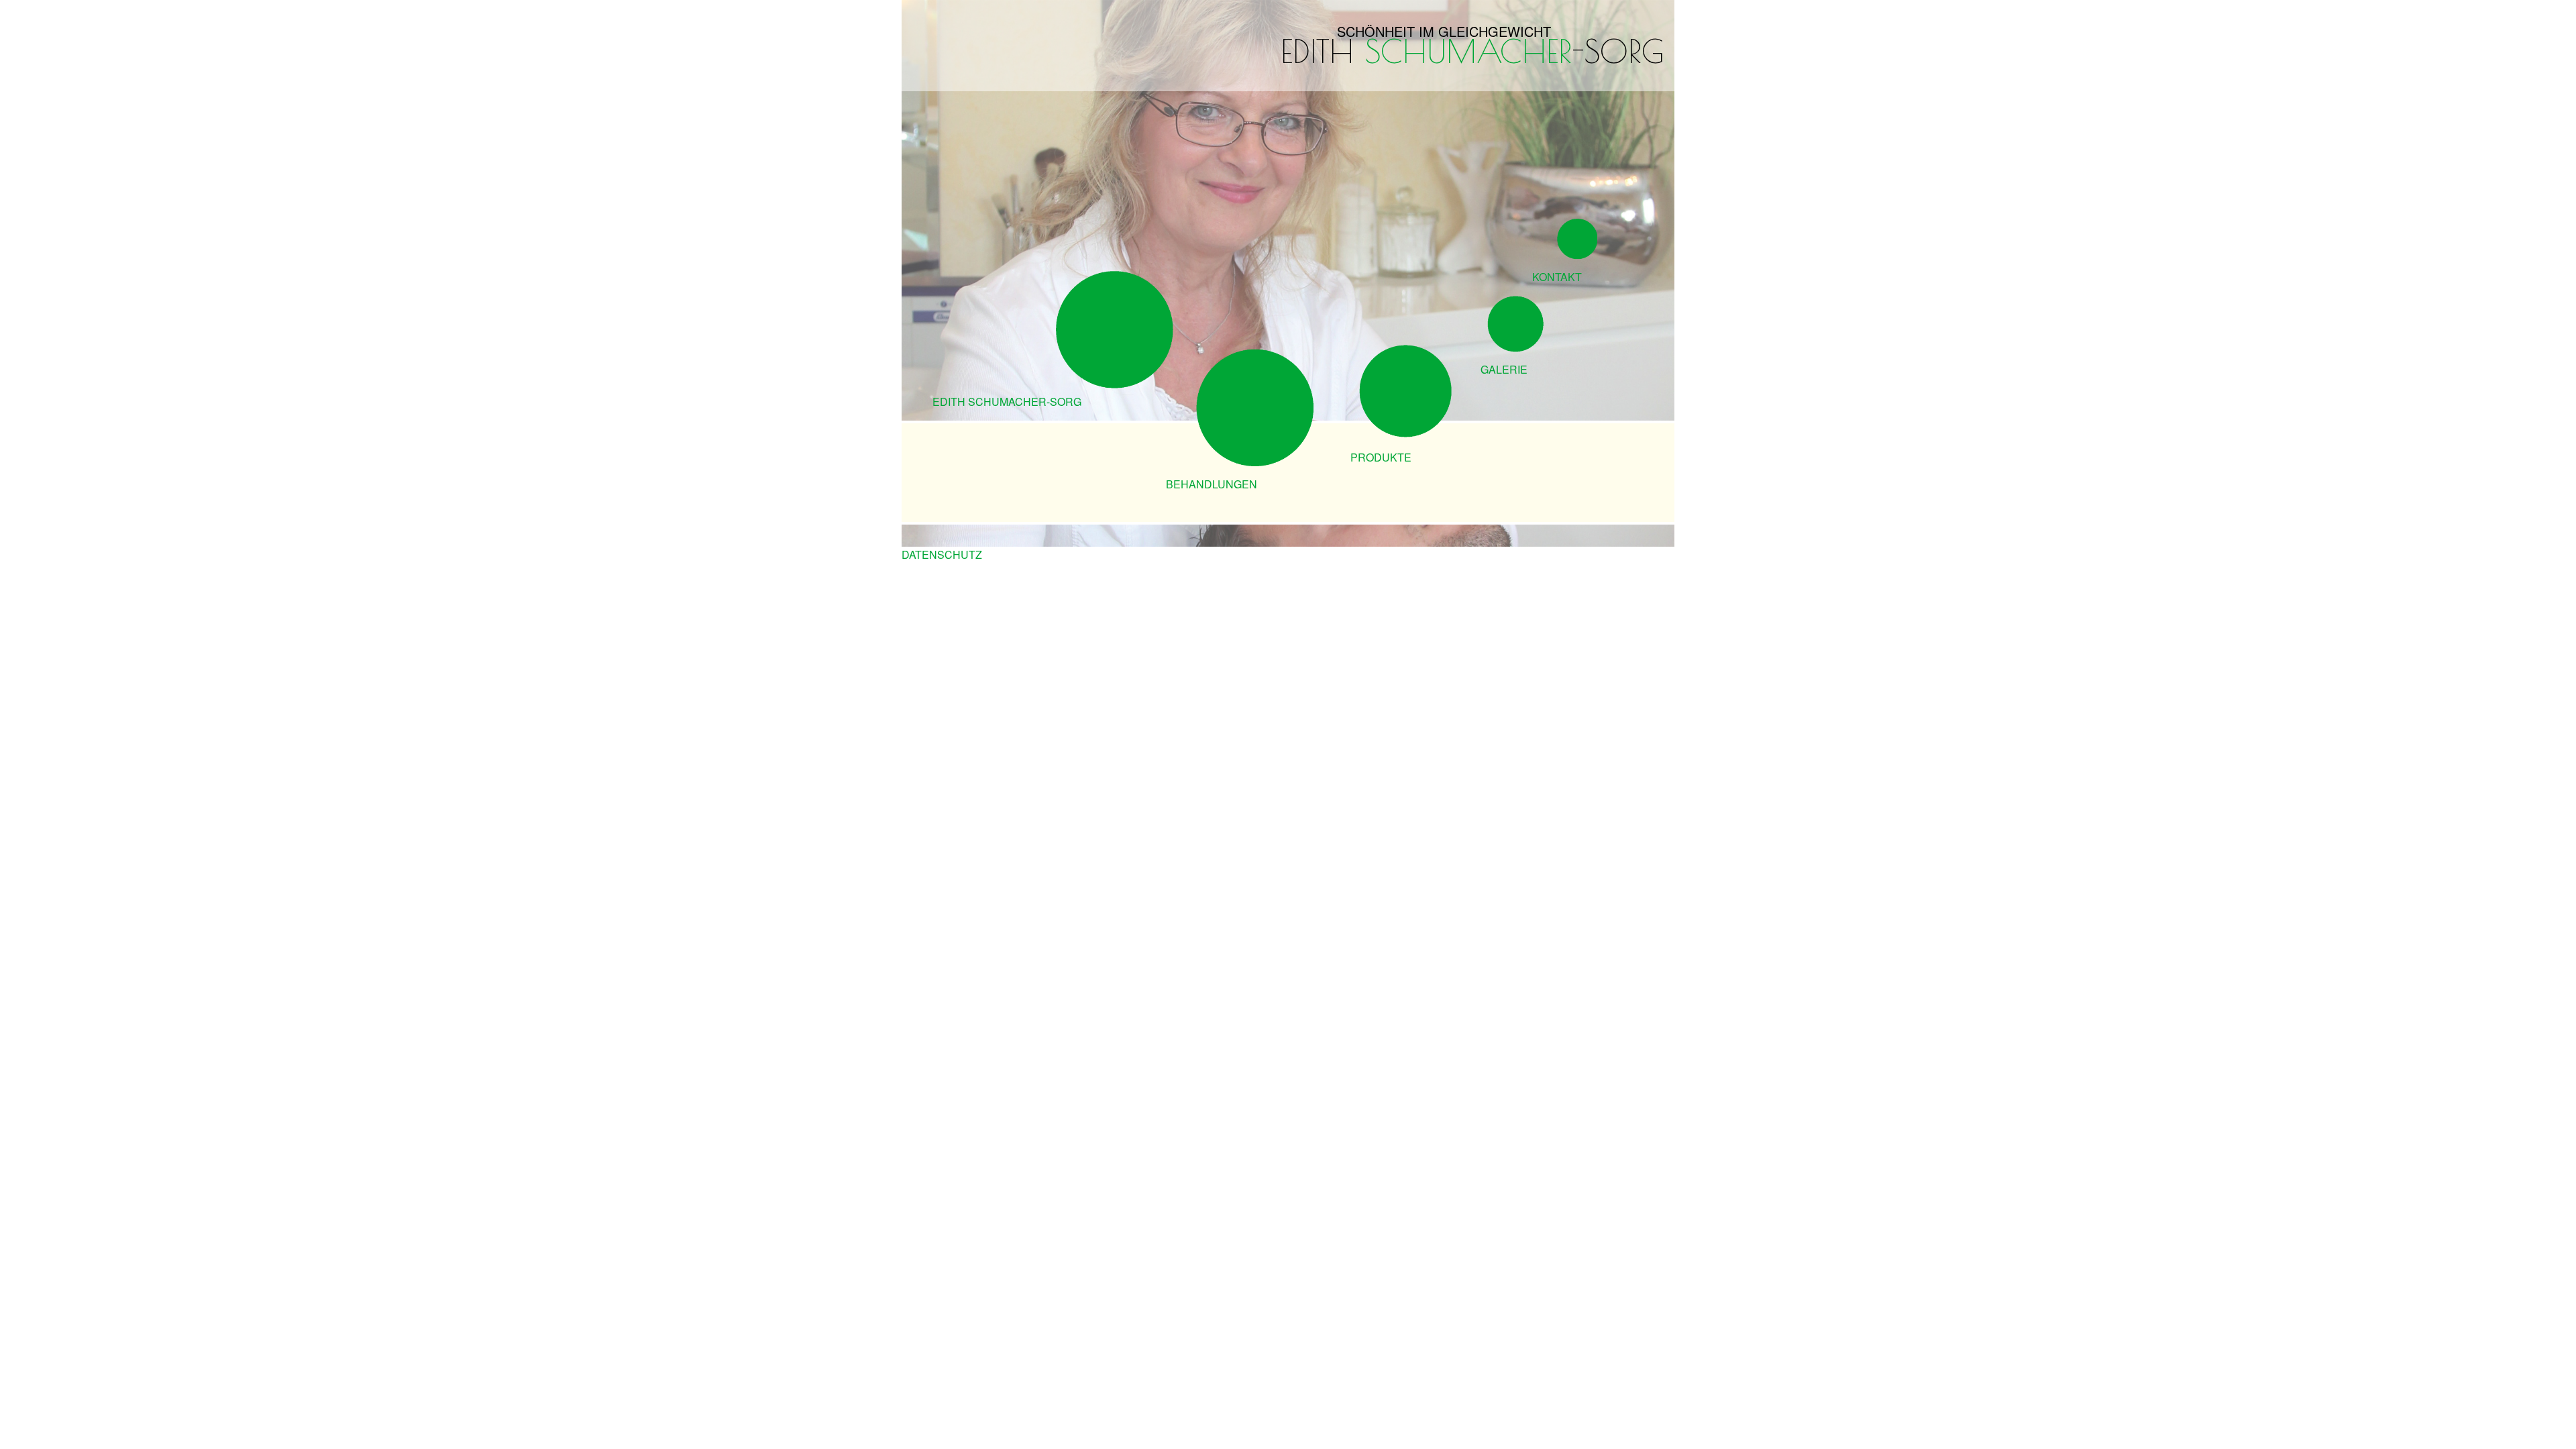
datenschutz (942, 554)
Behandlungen (1212, 484)
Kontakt (1557, 277)
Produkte (1381, 457)
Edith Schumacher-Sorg (1007, 401)
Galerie (1504, 369)
